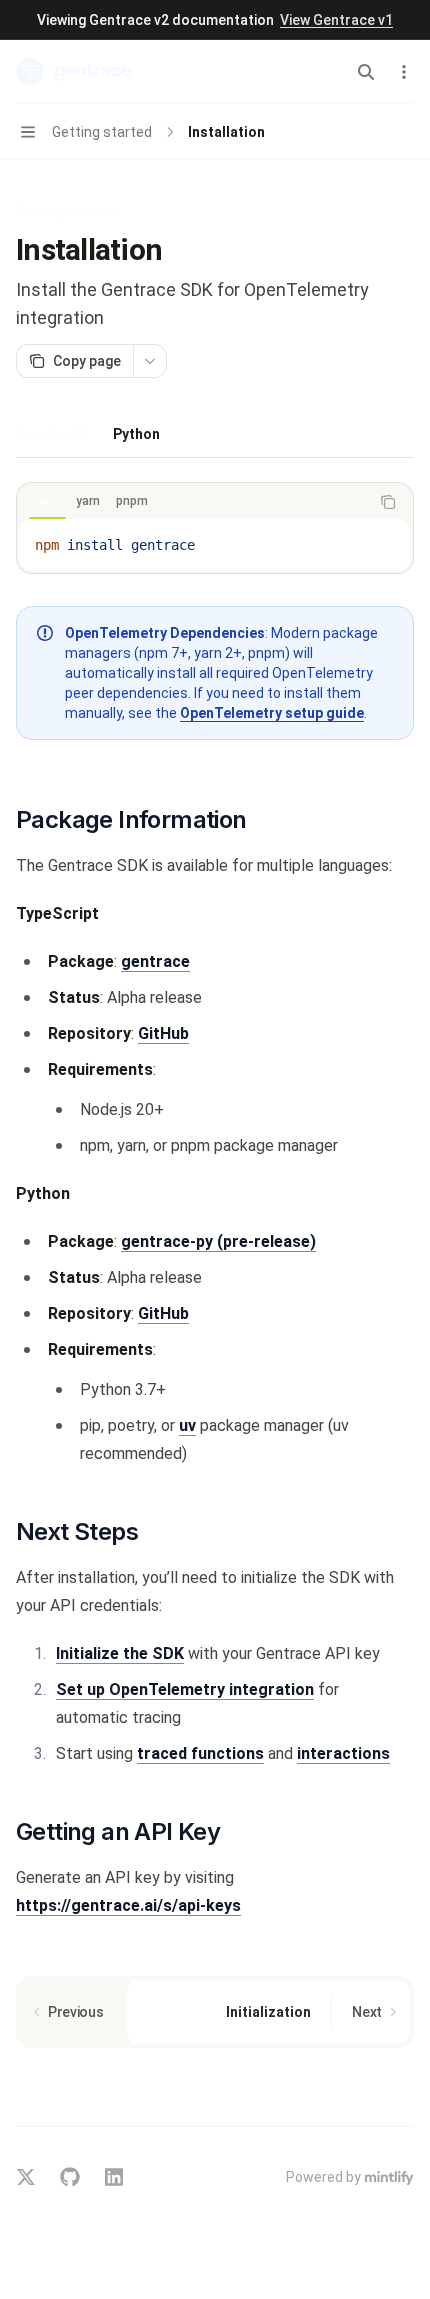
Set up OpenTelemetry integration (185, 1689)
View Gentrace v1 (336, 20)
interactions (343, 1753)
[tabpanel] (215, 619)
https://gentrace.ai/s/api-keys (128, 1905)
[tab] (52, 433)
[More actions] (404, 72)
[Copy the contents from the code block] (388, 502)
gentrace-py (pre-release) (218, 1241)
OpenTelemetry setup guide (272, 713)
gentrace (155, 961)
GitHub (163, 1033)
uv (187, 1425)
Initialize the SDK (120, 1653)
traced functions (200, 1753)
